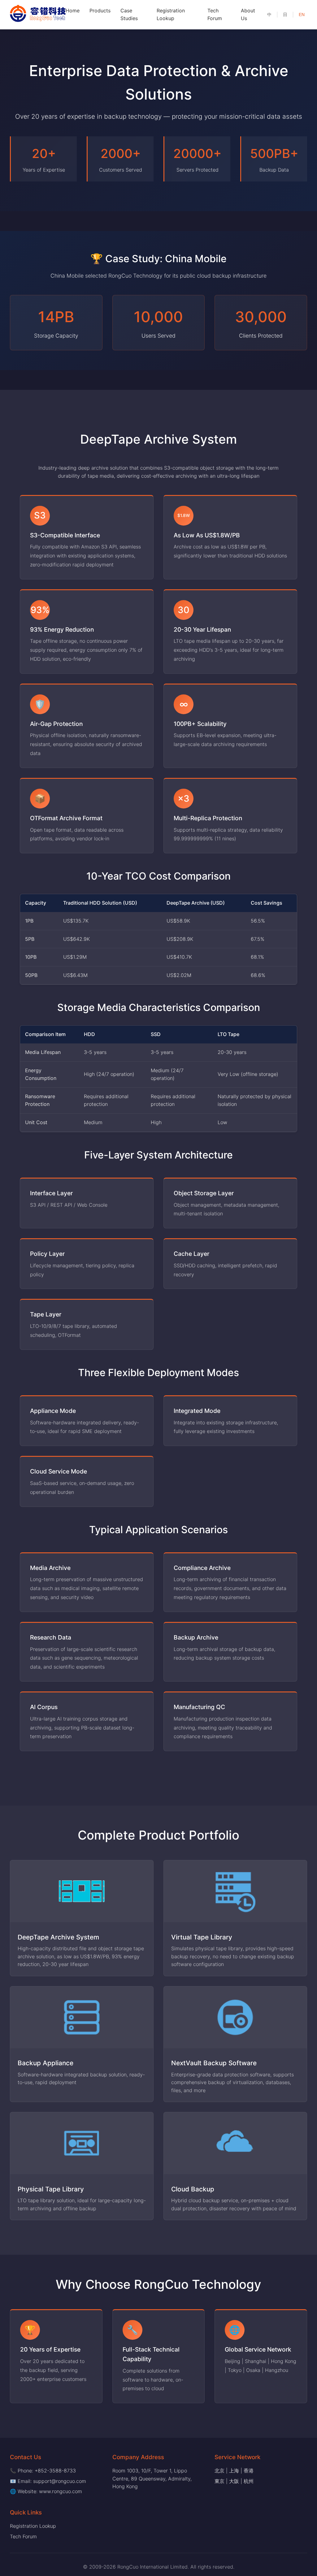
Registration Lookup (33, 2526)
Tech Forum (23, 2536)
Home (73, 11)
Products (100, 11)
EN (302, 15)
